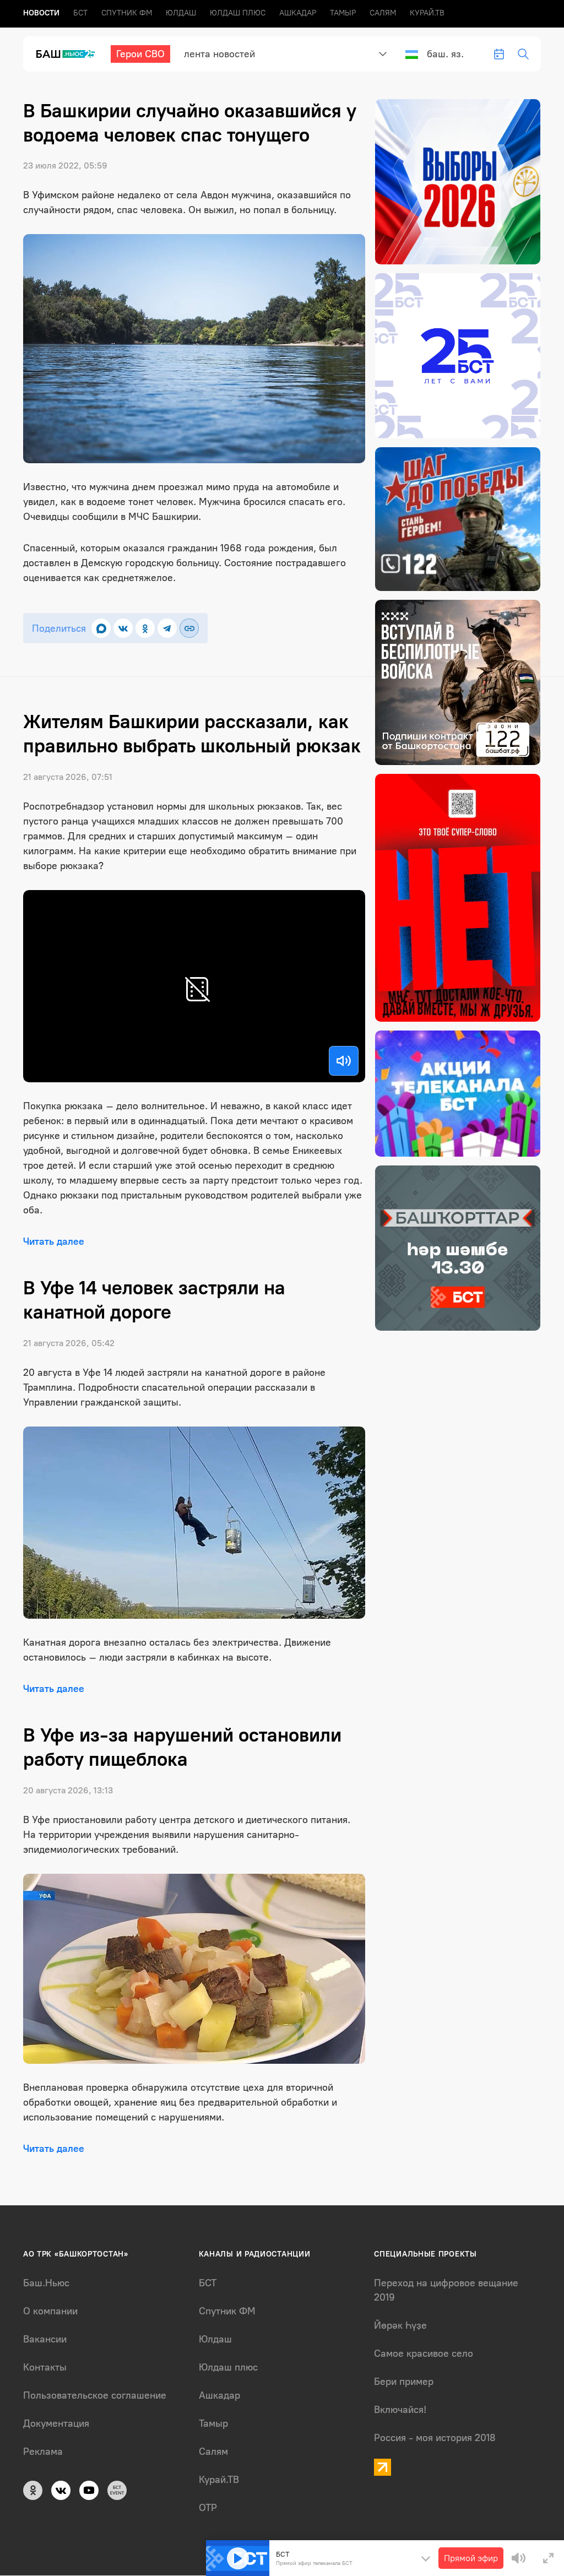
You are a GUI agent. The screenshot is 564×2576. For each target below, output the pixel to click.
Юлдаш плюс (238, 13)
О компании (50, 2311)
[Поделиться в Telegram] (167, 628)
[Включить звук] (344, 1061)
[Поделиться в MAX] (101, 628)
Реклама (43, 2452)
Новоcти (41, 13)
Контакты (45, 2367)
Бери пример (404, 2382)
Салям (383, 13)
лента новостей (219, 54)
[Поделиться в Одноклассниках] (145, 628)
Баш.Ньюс (46, 2283)
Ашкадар (298, 13)
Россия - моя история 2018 (435, 2438)
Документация (56, 2423)
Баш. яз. (445, 54)
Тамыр (343, 13)
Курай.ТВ (427, 13)
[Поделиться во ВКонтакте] (123, 628)
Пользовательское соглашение (95, 2395)
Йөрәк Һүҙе (400, 2325)
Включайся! (400, 2410)
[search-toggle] (523, 54)
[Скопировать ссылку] (189, 628)
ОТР (208, 2508)
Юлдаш (181, 13)
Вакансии (45, 2339)
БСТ (80, 13)
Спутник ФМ (127, 13)
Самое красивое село (424, 2353)
